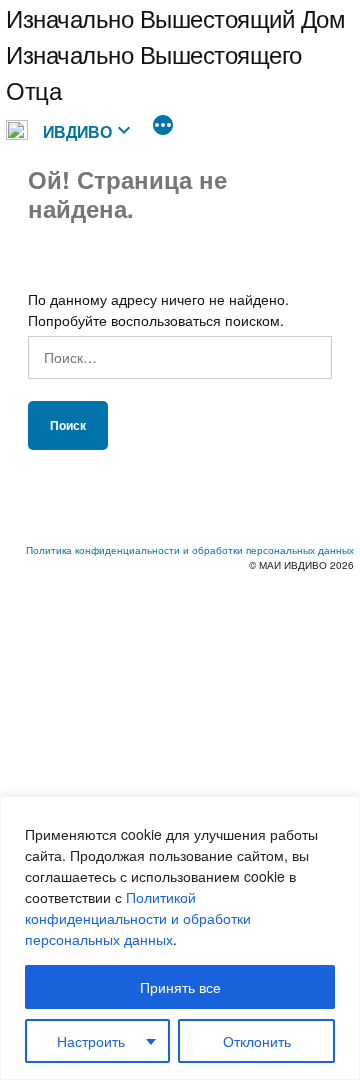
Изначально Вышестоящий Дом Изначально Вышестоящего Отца (176, 53)
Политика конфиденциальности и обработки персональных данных (190, 550)
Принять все (180, 987)
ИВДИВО (77, 131)
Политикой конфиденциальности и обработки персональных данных (138, 918)
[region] (180, 938)
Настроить (91, 1041)
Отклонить (257, 1041)
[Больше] (163, 127)
